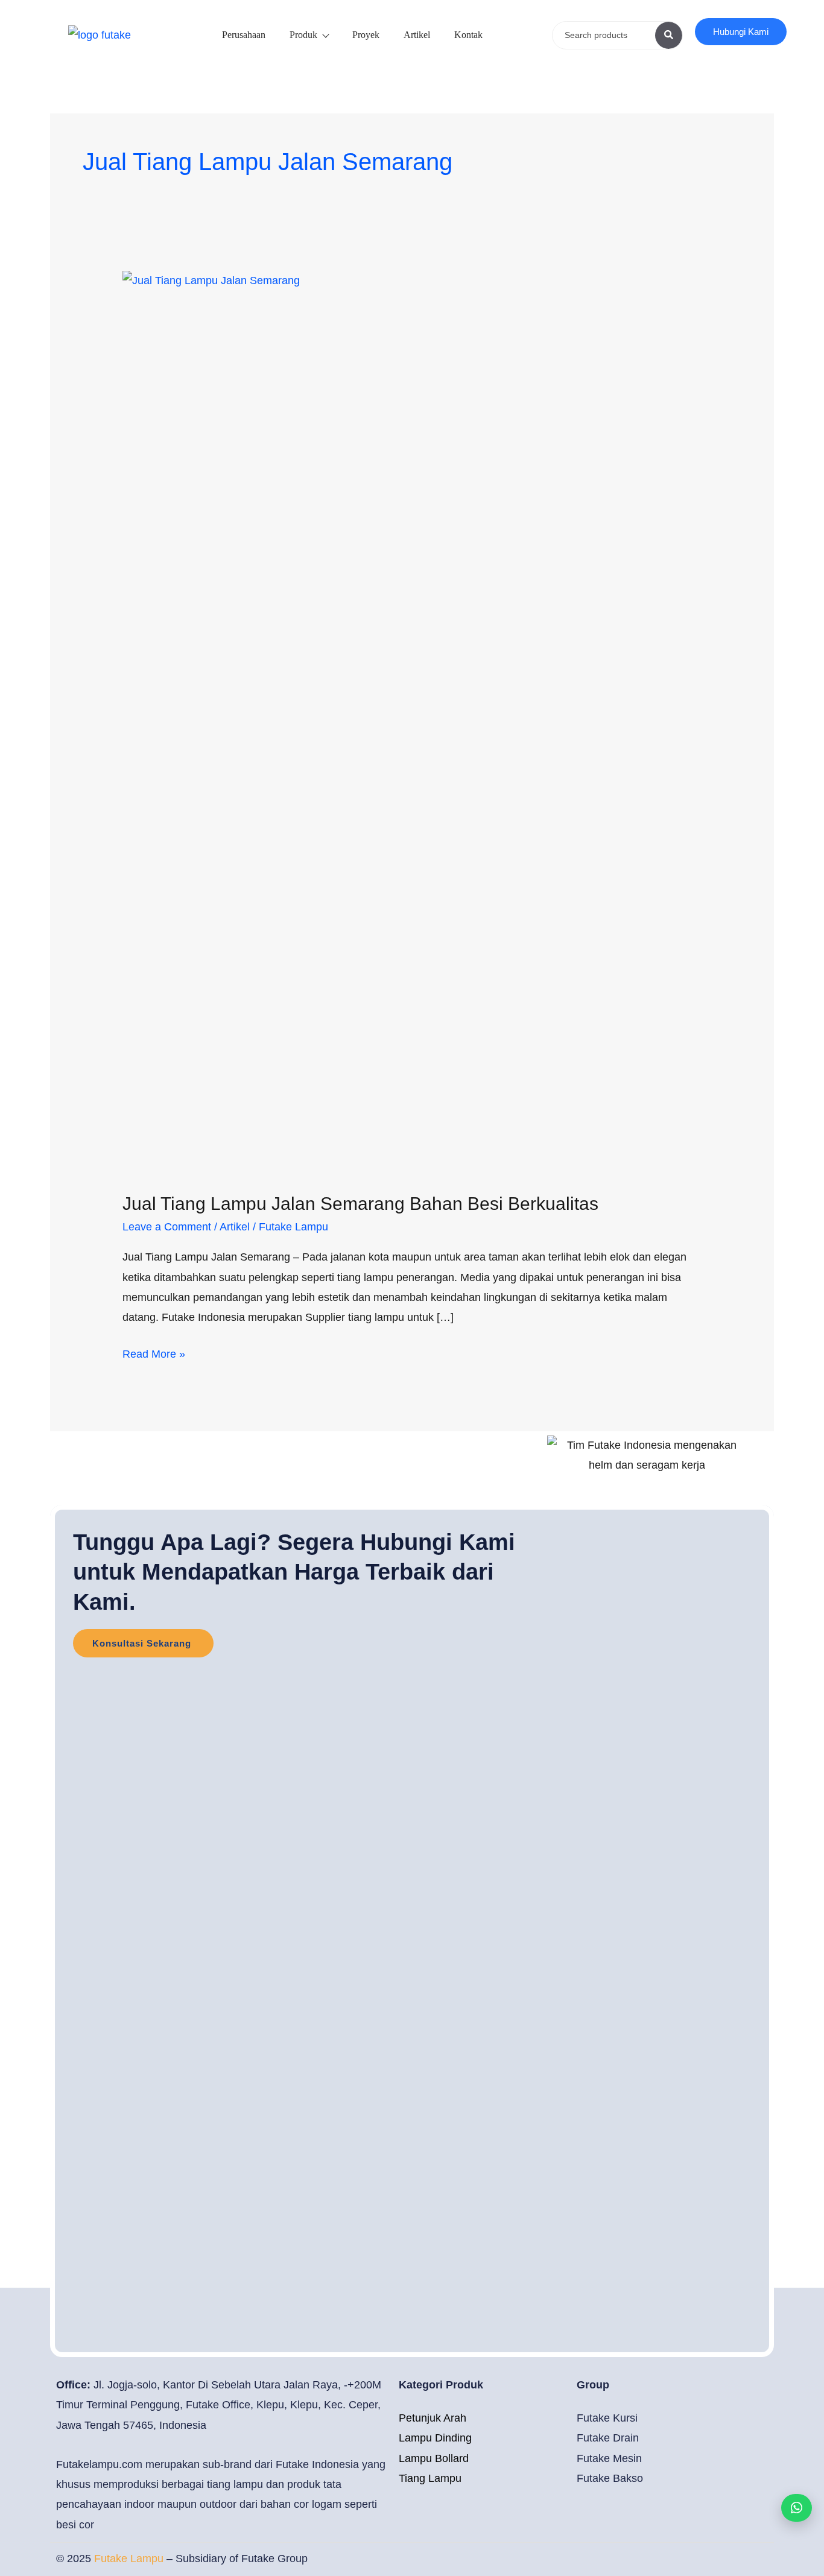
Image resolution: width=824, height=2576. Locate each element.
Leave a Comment (167, 1227)
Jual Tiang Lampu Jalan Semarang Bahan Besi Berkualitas (360, 1204)
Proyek (366, 35)
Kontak (468, 35)
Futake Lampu (130, 2559)
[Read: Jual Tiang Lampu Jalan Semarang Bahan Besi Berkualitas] (412, 722)
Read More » (154, 1352)
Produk (303, 35)
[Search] (669, 35)
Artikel (417, 35)
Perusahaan (244, 35)
